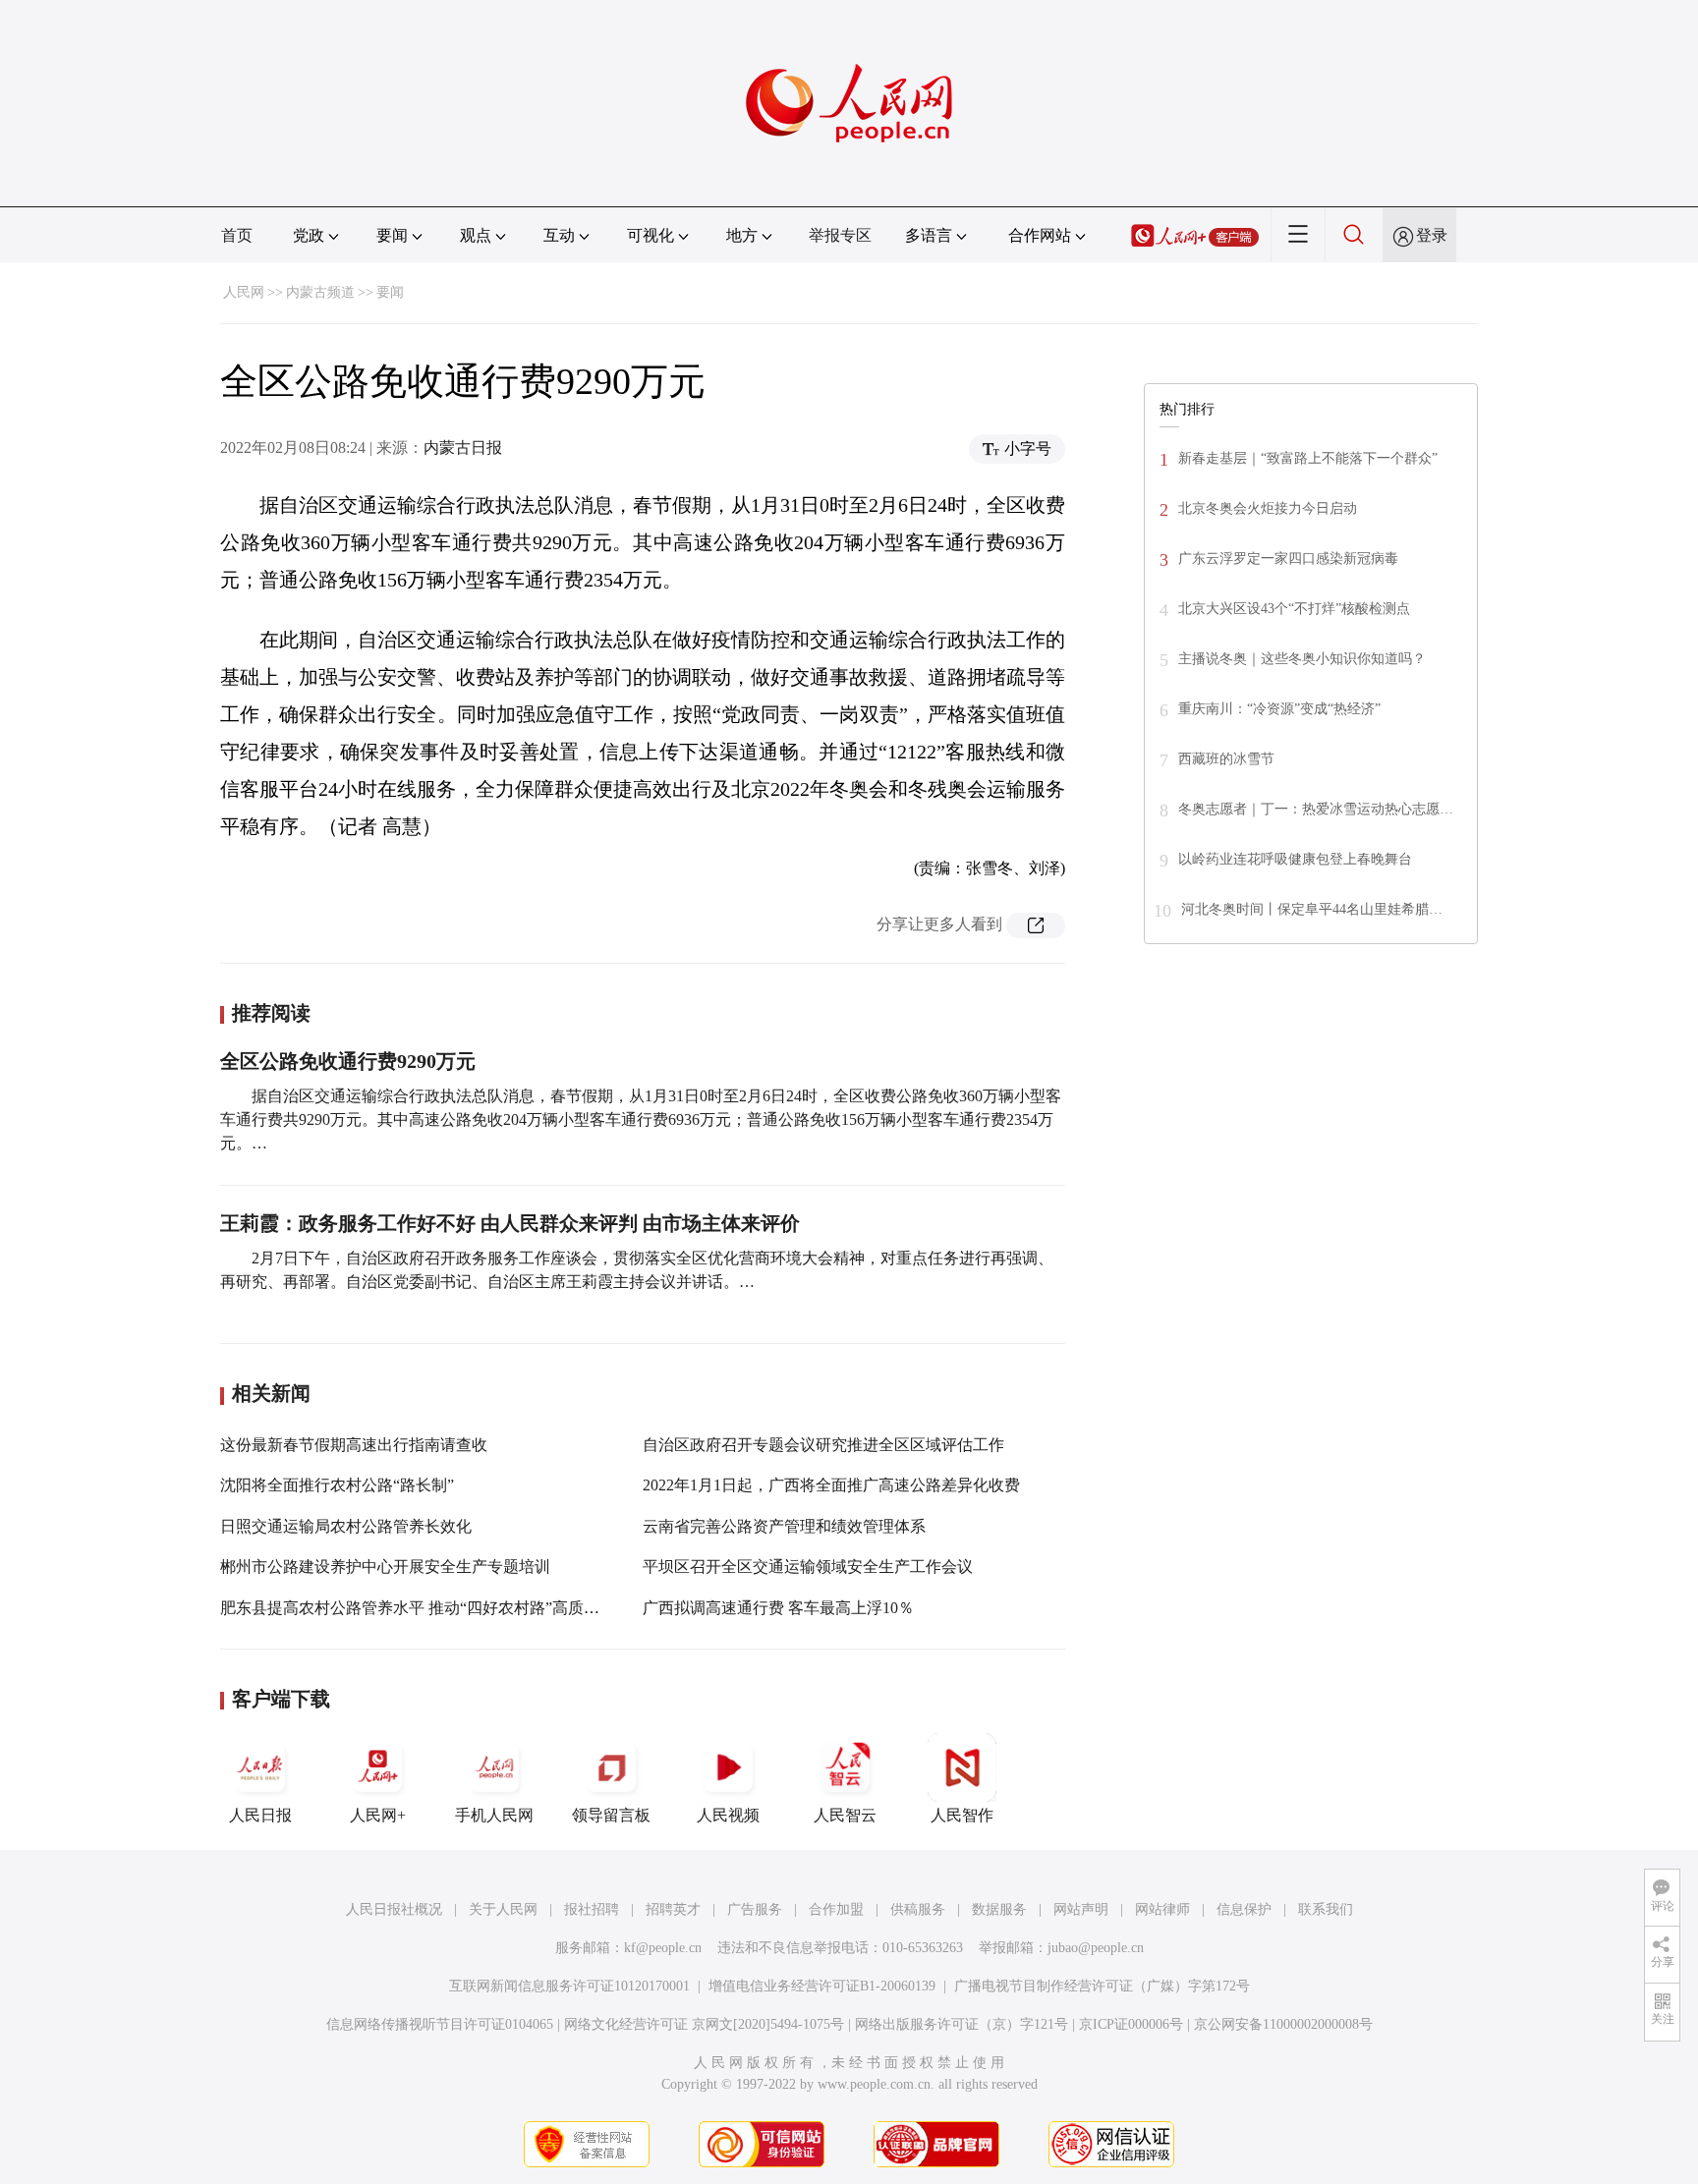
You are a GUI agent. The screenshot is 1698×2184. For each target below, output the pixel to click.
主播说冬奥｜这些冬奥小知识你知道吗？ (1302, 659)
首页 (237, 235)
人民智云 (845, 1815)
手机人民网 (494, 1815)
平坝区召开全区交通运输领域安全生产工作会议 (808, 1567)
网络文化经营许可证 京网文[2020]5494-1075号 (704, 2024)
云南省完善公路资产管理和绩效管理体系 (784, 1526)
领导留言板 (611, 1815)
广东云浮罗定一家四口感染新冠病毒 (1288, 559)
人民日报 (260, 1815)
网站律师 (1162, 1909)
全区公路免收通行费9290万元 (348, 1061)
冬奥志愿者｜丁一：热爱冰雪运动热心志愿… (1316, 809)
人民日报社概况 (394, 1909)
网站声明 (1081, 1909)
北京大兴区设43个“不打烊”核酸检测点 (1294, 609)
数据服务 (999, 1909)
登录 (1432, 235)
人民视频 (728, 1815)
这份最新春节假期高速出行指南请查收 (354, 1445)
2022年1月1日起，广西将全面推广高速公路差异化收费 (831, 1485)
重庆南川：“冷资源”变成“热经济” (1279, 709)
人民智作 (962, 1815)
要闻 (390, 292)
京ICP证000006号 (1131, 2024)
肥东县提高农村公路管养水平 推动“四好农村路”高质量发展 (425, 1608)
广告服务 (755, 1909)
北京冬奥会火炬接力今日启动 (1268, 508)
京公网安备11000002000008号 (1283, 2024)
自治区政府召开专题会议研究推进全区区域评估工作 (823, 1445)
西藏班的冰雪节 (1226, 759)
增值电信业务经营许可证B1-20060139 (822, 1986)
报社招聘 (592, 1909)
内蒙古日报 (463, 448)
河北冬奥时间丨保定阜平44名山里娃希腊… (1312, 909)
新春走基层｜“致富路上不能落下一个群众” (1308, 458)
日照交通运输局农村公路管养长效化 (346, 1526)
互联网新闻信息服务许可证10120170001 (569, 1986)
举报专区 (840, 235)
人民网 (244, 292)
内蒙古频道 (320, 292)
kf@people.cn (663, 1948)
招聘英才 (673, 1909)
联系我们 (1326, 1909)
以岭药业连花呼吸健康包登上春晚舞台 (1295, 859)
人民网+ (378, 1815)
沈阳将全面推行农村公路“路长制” (337, 1485)
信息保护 (1244, 1909)
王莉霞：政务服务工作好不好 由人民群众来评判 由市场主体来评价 (510, 1223)
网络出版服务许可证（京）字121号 (962, 2024)
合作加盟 (836, 1909)
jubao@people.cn (1096, 1948)
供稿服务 (918, 1909)
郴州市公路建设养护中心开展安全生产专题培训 (385, 1567)
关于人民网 (503, 1909)
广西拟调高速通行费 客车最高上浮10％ (778, 1608)
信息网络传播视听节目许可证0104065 (440, 2024)
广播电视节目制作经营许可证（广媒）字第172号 (1102, 1986)
